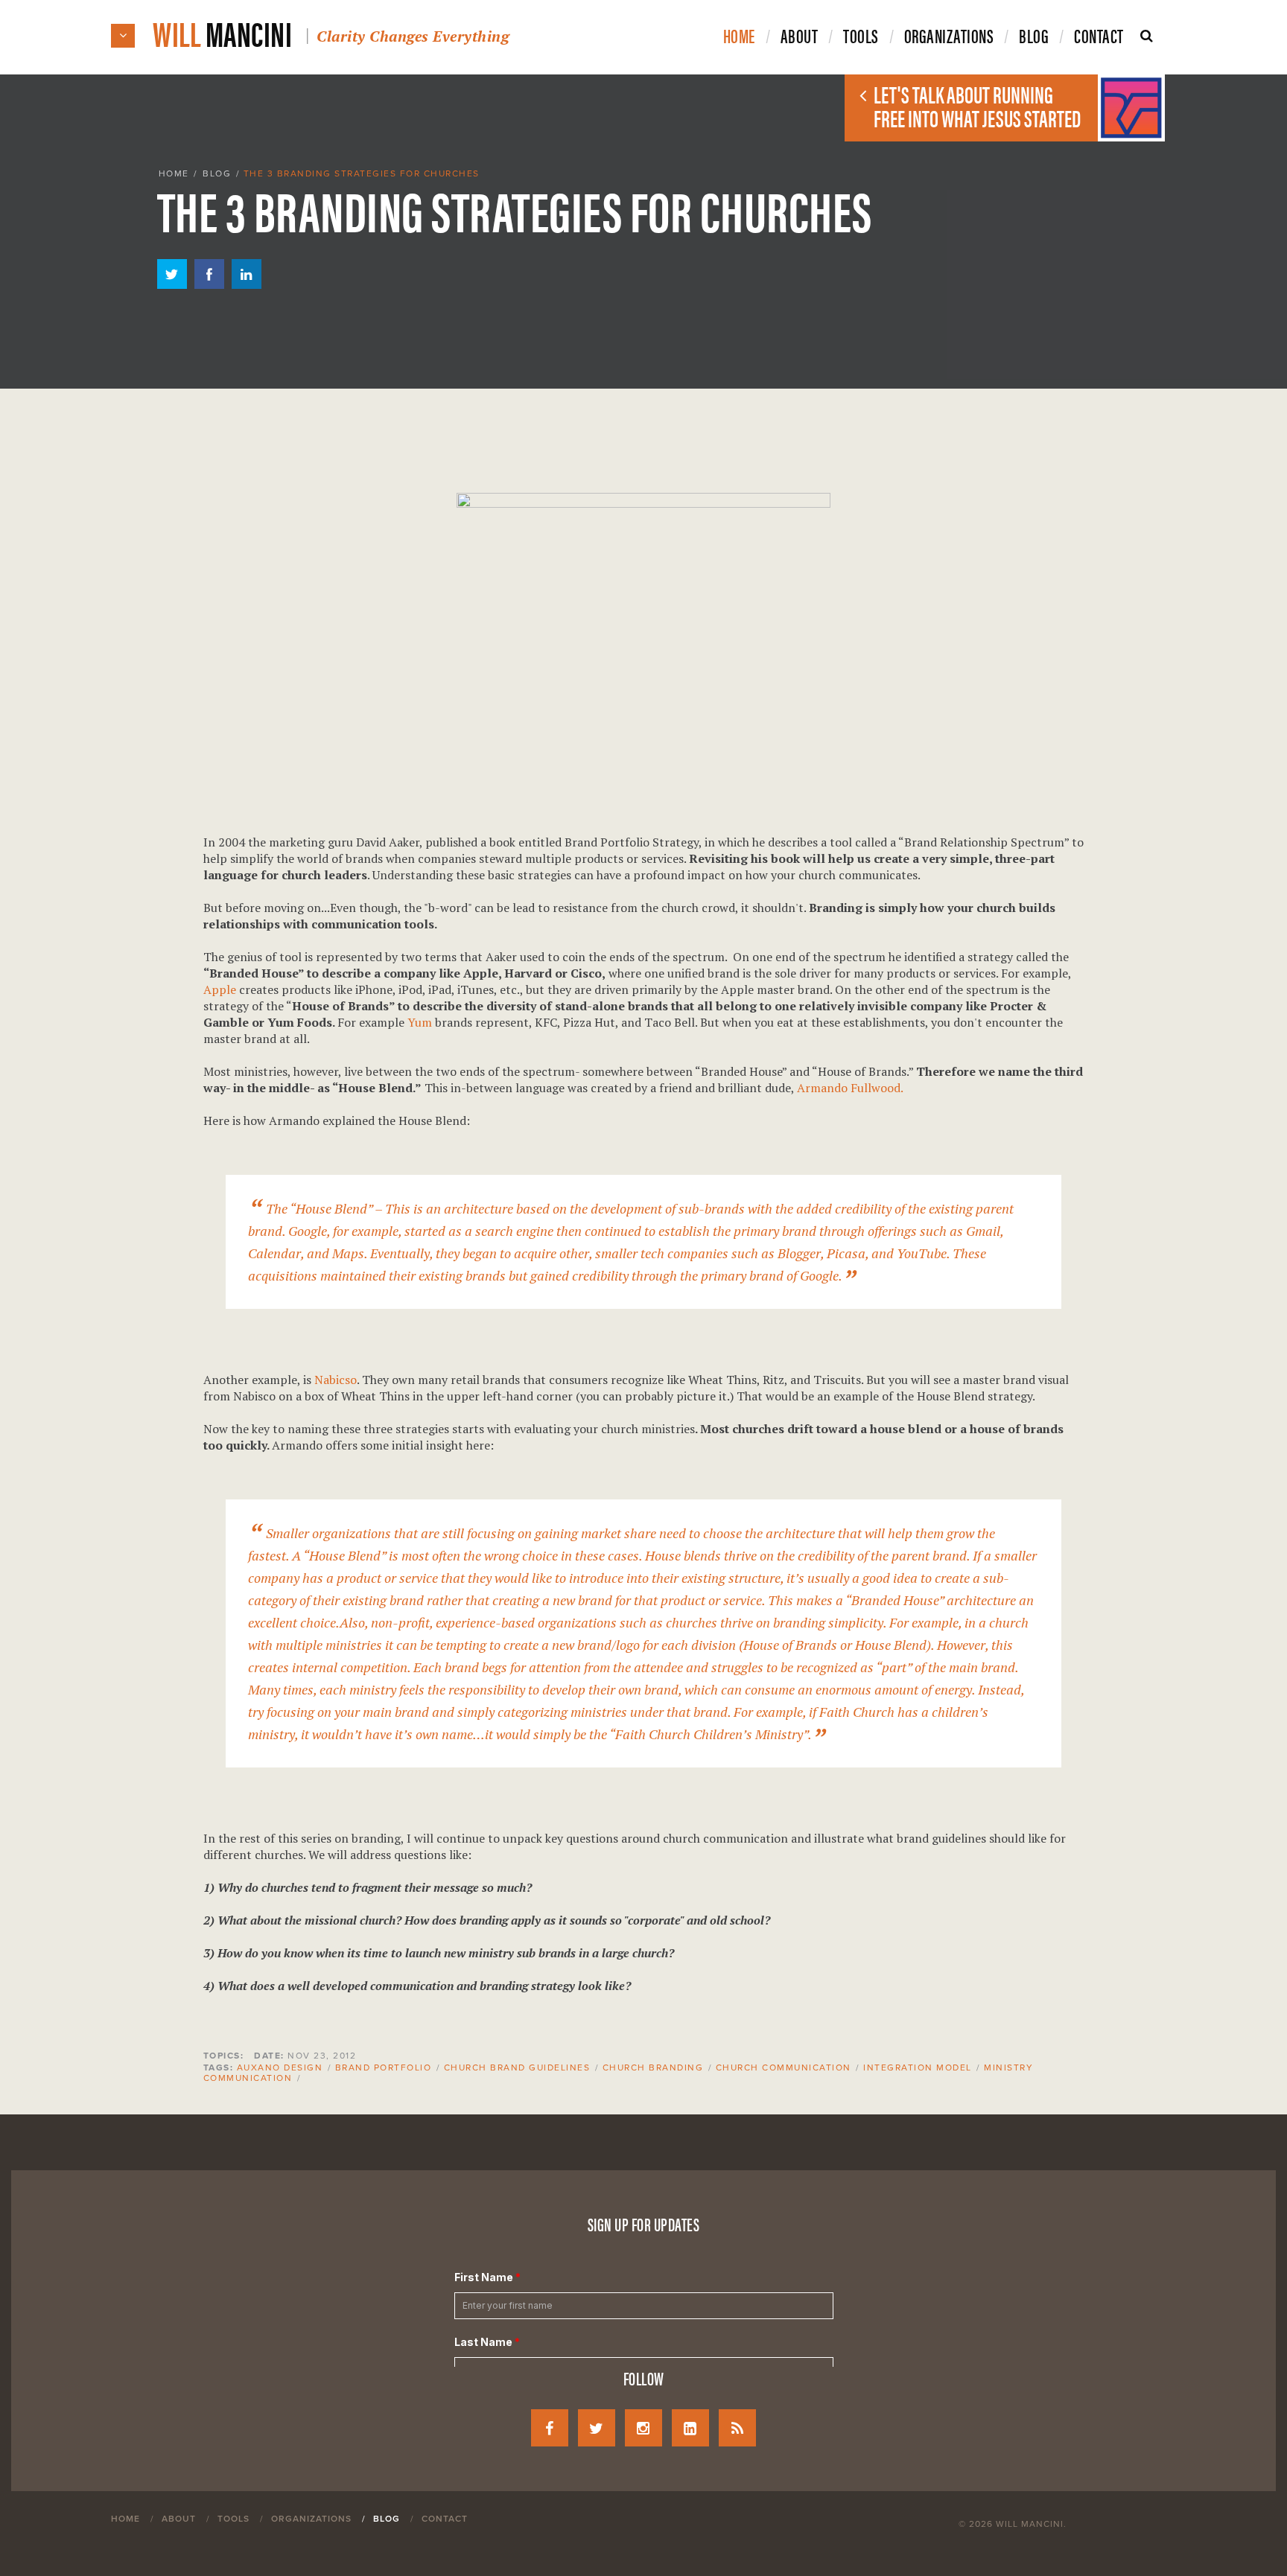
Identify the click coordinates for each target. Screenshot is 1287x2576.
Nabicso (336, 1380)
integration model (918, 2068)
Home (174, 173)
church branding (653, 2068)
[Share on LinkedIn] (247, 284)
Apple (220, 989)
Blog (217, 173)
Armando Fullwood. (850, 1088)
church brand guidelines (517, 2068)
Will (331, 32)
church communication (784, 2068)
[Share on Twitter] (172, 284)
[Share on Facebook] (209, 284)
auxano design (280, 2068)
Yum (420, 1022)
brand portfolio (384, 2068)
